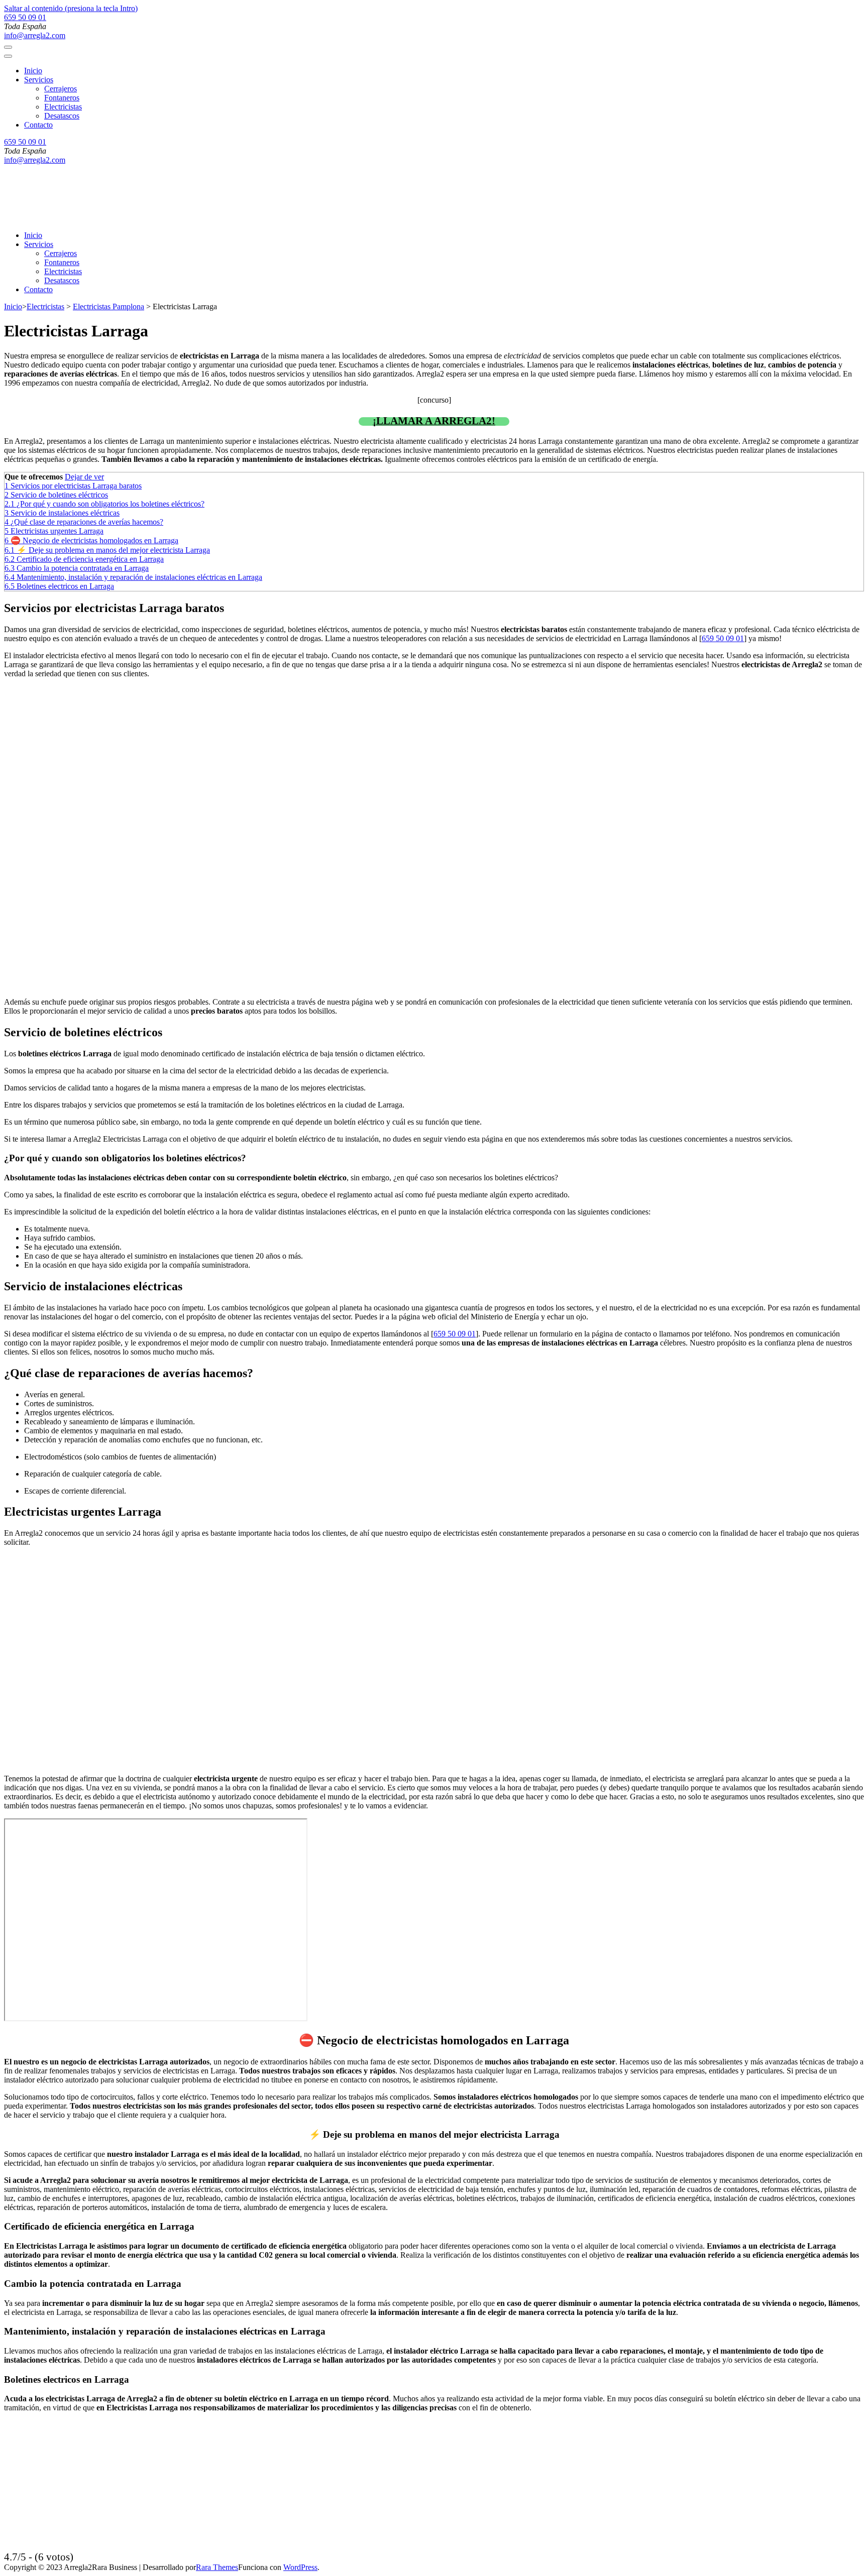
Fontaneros (62, 98)
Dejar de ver (84, 477)
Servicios (39, 80)
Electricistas (63, 107)
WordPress (300, 2567)
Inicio (33, 71)
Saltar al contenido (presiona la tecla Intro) (71, 8)
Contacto (38, 125)
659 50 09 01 (25, 17)
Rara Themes (217, 2567)
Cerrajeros (61, 89)
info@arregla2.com (35, 35)
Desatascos (62, 116)
